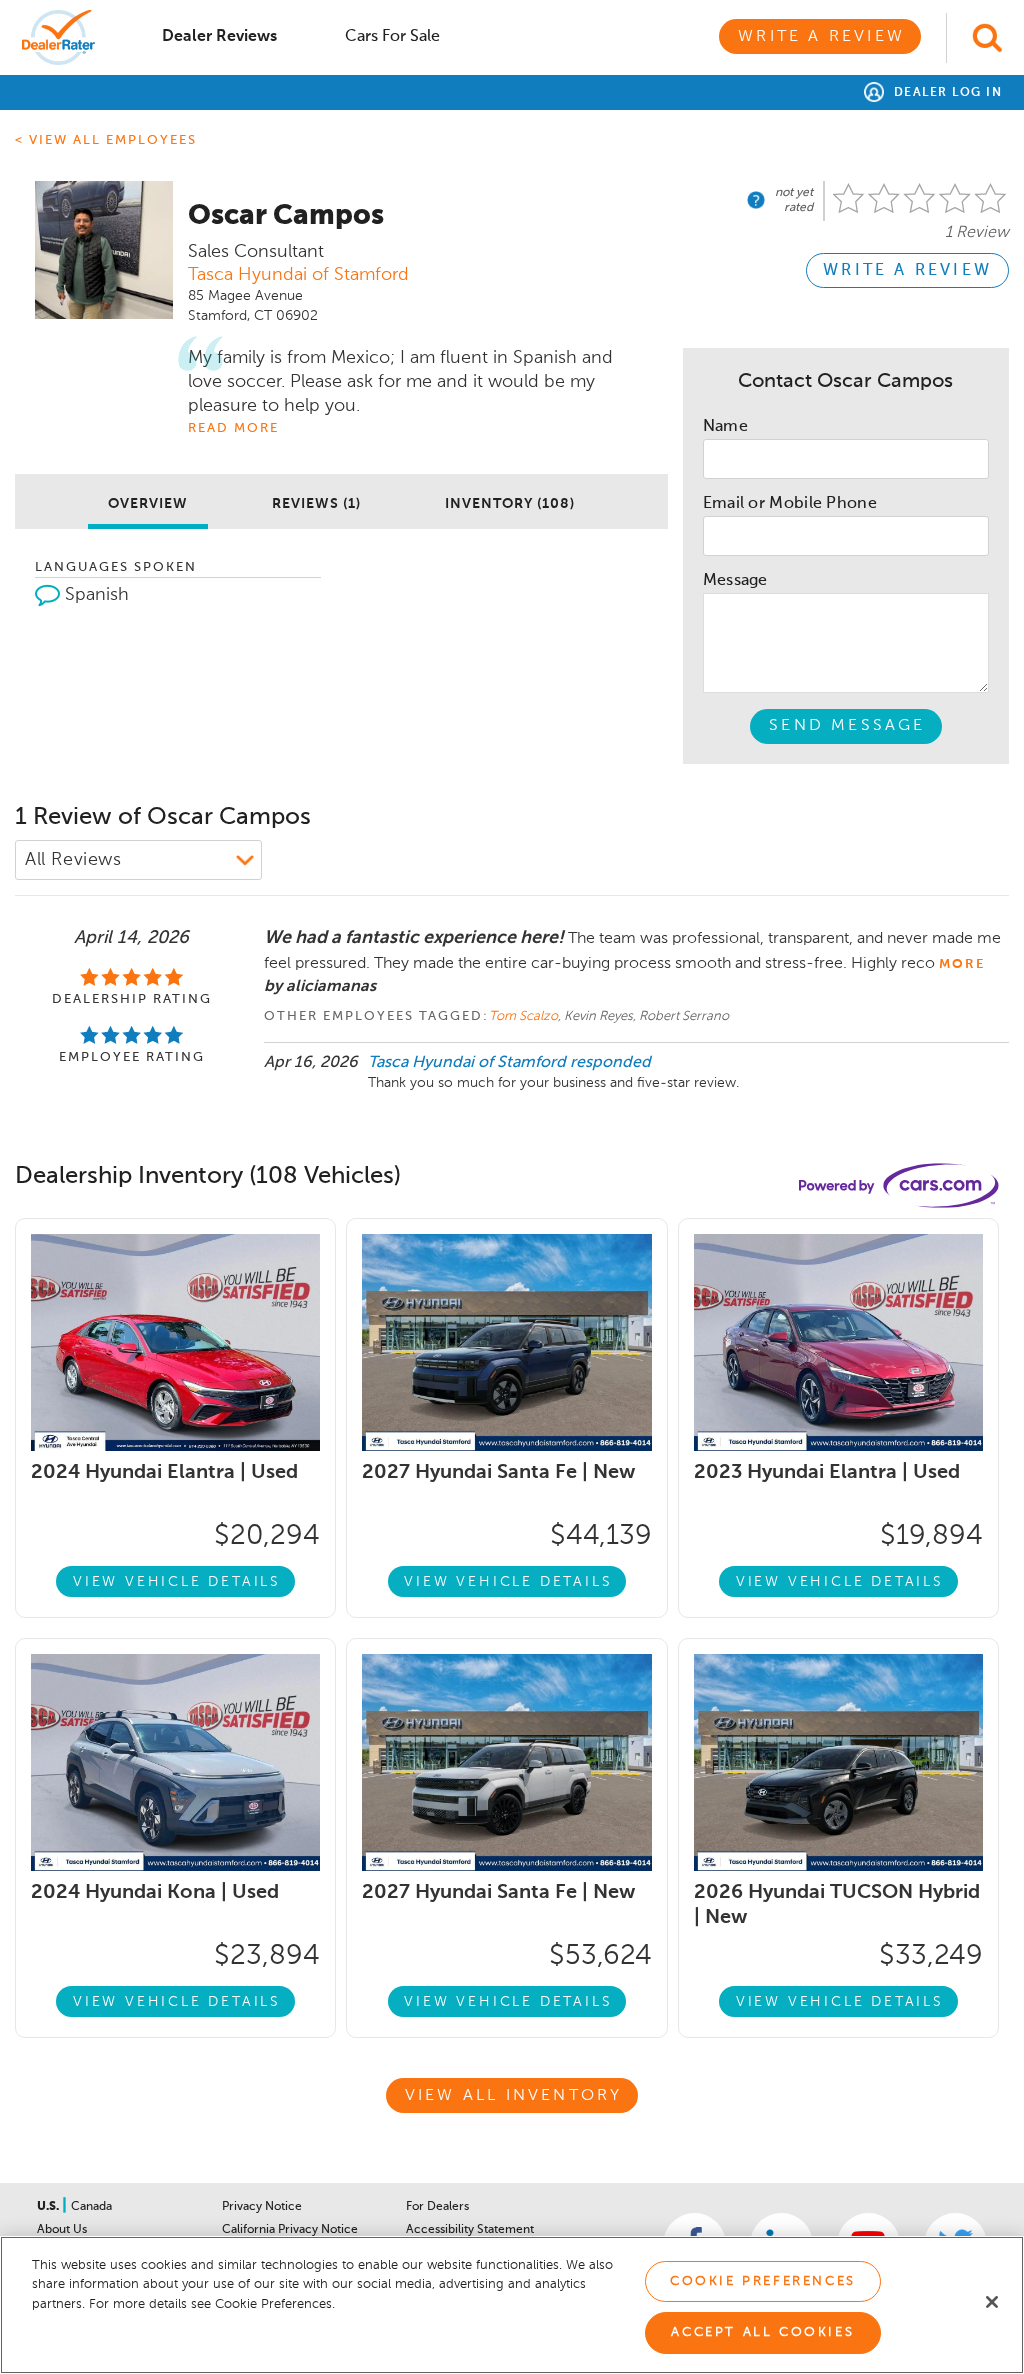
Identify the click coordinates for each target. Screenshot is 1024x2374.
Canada (91, 2207)
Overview (148, 504)
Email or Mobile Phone (790, 504)
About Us (62, 2230)
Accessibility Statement (470, 2230)
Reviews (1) (316, 504)
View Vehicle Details (177, 1582)
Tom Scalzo (523, 1016)
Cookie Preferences (763, 2281)
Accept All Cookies (762, 2332)
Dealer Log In (945, 93)
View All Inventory (514, 2096)
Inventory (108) (510, 504)
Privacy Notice (262, 2207)
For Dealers (437, 2207)
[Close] (992, 2302)
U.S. (49, 2207)
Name (725, 427)
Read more (233, 428)
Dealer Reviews (219, 37)
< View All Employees (106, 140)
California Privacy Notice (290, 2230)
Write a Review (821, 37)
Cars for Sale (392, 37)
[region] (512, 2305)
